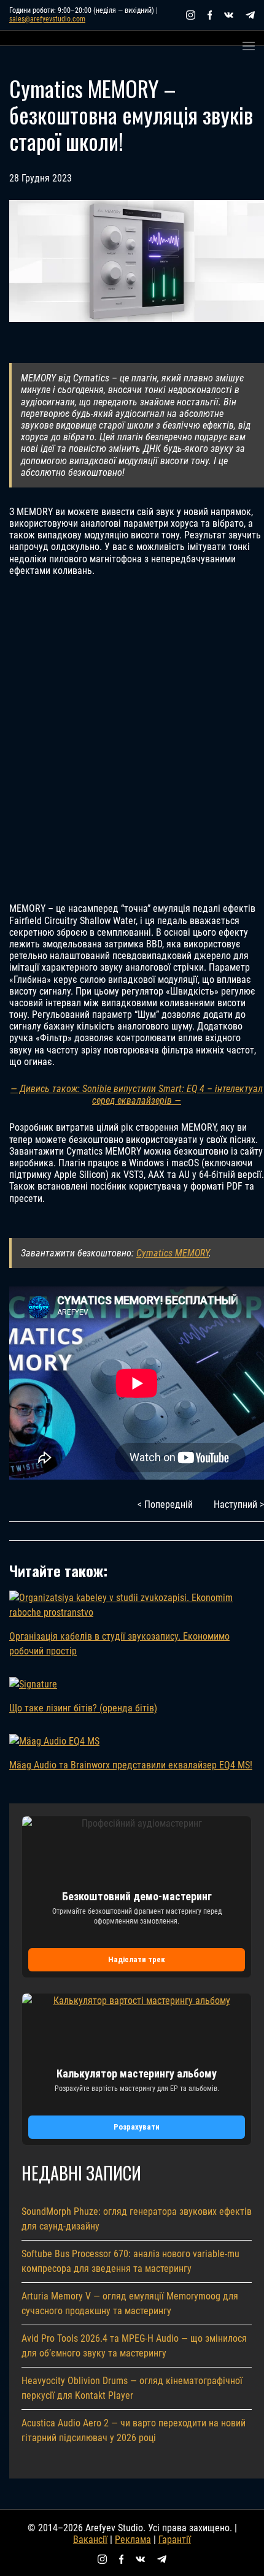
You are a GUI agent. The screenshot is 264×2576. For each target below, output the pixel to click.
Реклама (133, 2540)
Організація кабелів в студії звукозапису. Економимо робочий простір (119, 1644)
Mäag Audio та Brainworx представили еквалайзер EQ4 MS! (131, 1765)
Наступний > (239, 1504)
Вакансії (90, 2540)
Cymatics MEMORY (173, 1253)
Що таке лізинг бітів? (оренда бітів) (83, 1708)
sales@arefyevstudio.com (47, 19)
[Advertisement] (132, 740)
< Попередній (165, 1504)
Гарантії (175, 2540)
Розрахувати (137, 2127)
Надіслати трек (137, 1959)
